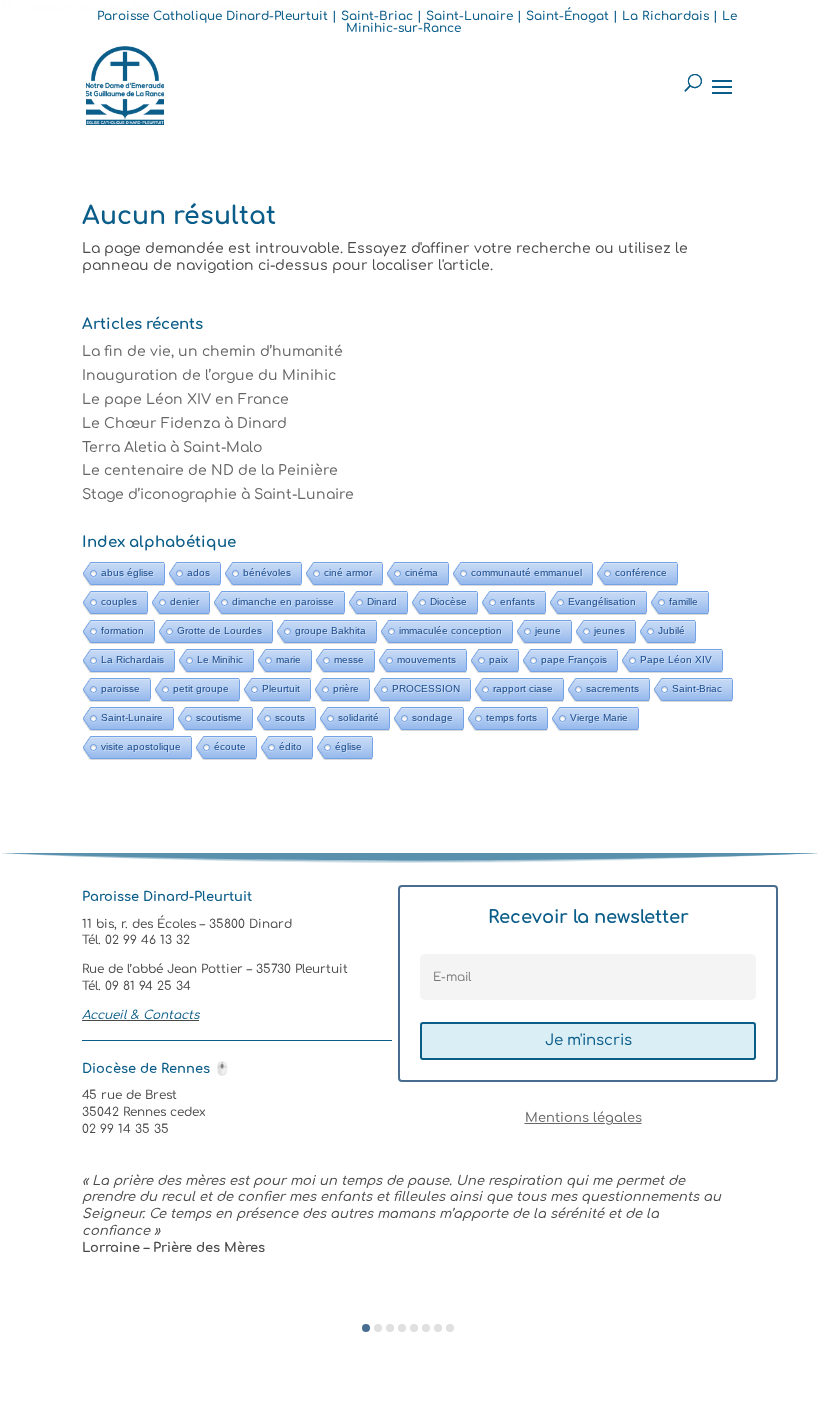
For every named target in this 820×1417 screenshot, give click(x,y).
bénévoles (267, 572)
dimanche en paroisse (283, 601)
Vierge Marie (599, 717)
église (348, 746)
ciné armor (348, 572)
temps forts (511, 717)
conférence (641, 572)
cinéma (421, 572)
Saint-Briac (697, 688)
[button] (366, 1328)
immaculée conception (450, 630)
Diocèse (448, 601)
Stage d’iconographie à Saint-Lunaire (218, 494)
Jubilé (671, 630)
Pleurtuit (281, 688)
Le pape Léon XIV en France (185, 399)
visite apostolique (141, 746)
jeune (548, 630)
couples (119, 601)
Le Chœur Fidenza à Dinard (184, 423)
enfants (517, 601)
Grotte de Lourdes (219, 630)
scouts (290, 717)
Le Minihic (220, 659)
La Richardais (132, 659)
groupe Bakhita (330, 630)
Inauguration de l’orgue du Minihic (209, 375)
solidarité (358, 717)
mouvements (426, 659)
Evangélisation (602, 601)
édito (290, 746)
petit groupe (201, 688)
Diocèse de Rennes (156, 1069)
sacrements (612, 688)
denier (184, 601)
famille (683, 601)
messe (349, 659)
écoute (230, 746)
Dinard (382, 601)
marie (288, 659)
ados (198, 572)
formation (122, 630)
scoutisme (219, 717)
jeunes (609, 630)
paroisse (120, 688)
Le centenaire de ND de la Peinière (210, 470)
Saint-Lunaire (132, 717)
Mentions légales (583, 1118)
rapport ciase (523, 688)
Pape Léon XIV (676, 659)
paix (498, 659)
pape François (574, 659)
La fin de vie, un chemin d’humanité (212, 351)
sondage (432, 717)
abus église (127, 572)
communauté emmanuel (526, 572)
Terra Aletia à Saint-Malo (172, 447)
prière (346, 688)
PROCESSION (426, 688)
